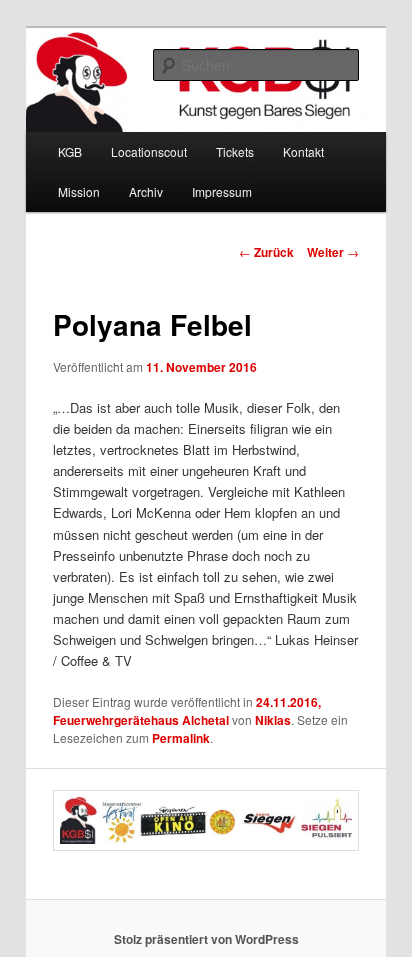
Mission (79, 191)
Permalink (181, 738)
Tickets (235, 151)
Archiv (146, 191)
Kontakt (303, 151)
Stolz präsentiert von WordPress (206, 939)
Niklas (273, 720)
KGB (70, 151)
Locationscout (149, 151)
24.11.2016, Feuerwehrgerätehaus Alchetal (187, 711)
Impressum (222, 191)
